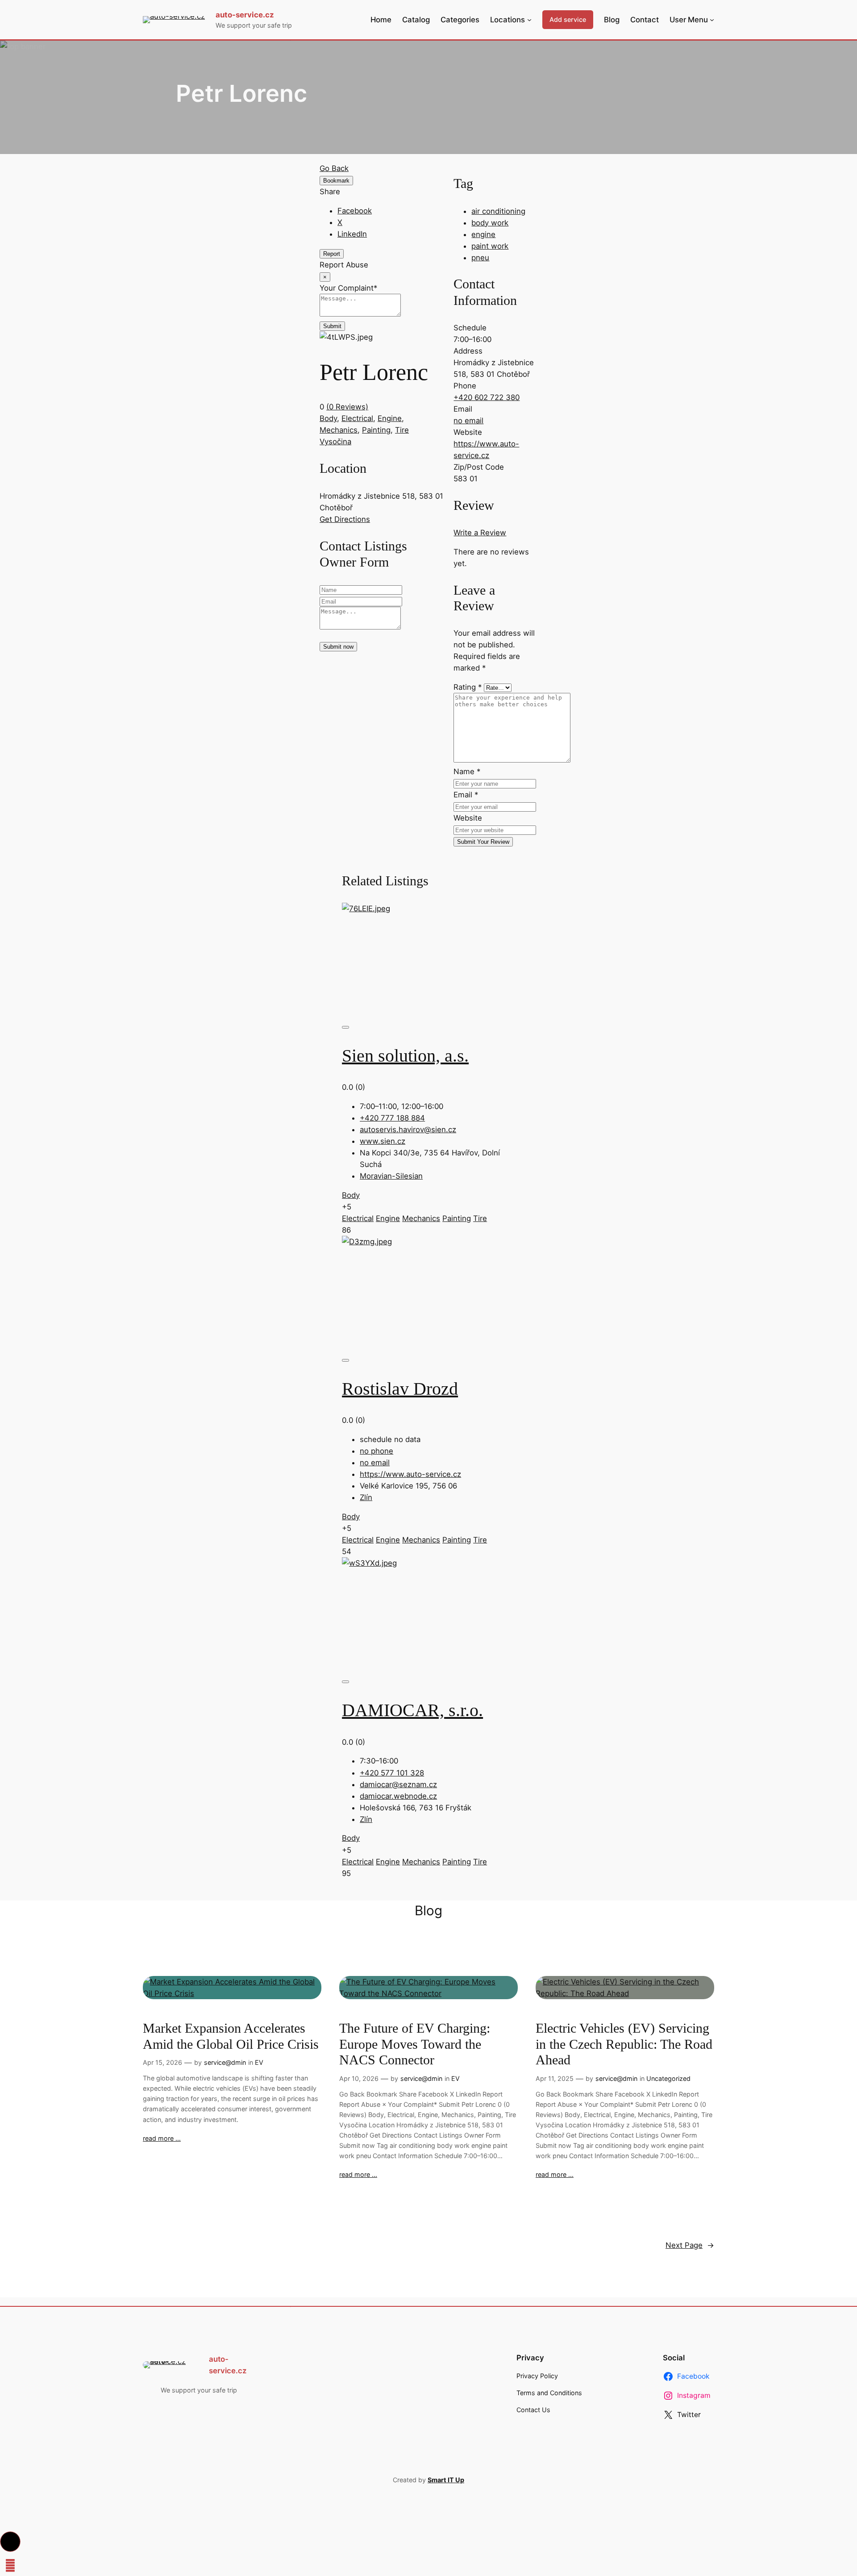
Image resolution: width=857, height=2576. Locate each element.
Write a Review (480, 533)
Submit (332, 326)
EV (259, 2062)
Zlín (366, 1497)
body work (490, 223)
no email (468, 421)
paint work (490, 246)
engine (483, 234)
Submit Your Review (483, 842)
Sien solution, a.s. (405, 1056)
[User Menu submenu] (712, 20)
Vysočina (335, 442)
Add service (568, 19)
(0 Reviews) (347, 407)
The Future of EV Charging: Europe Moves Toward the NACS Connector (415, 2044)
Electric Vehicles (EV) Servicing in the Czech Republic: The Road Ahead (624, 2044)
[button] (10, 2542)
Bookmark (336, 181)
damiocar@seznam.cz (398, 1784)
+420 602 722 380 (487, 397)
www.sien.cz (383, 1141)
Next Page (690, 2245)
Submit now (338, 647)
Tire (402, 430)
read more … (162, 2138)
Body (328, 418)
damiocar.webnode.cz (398, 1796)
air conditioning (498, 211)
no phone (376, 1451)
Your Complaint (348, 288)
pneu (480, 258)
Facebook (355, 211)
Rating (468, 687)
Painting (376, 430)
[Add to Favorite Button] (345, 1027)
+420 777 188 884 (392, 1118)
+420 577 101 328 (392, 1773)
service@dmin (225, 2062)
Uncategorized (668, 2078)
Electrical (357, 418)
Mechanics (339, 430)
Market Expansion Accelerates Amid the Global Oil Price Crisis (231, 2036)
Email (466, 795)
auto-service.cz (245, 15)
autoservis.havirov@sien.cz (408, 1130)
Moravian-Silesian (391, 1176)
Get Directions (345, 519)
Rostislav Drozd (400, 1389)
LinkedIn (352, 234)
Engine (390, 418)
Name (467, 771)
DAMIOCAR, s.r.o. (412, 1710)
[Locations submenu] (529, 20)
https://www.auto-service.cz (410, 1474)
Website (468, 818)
